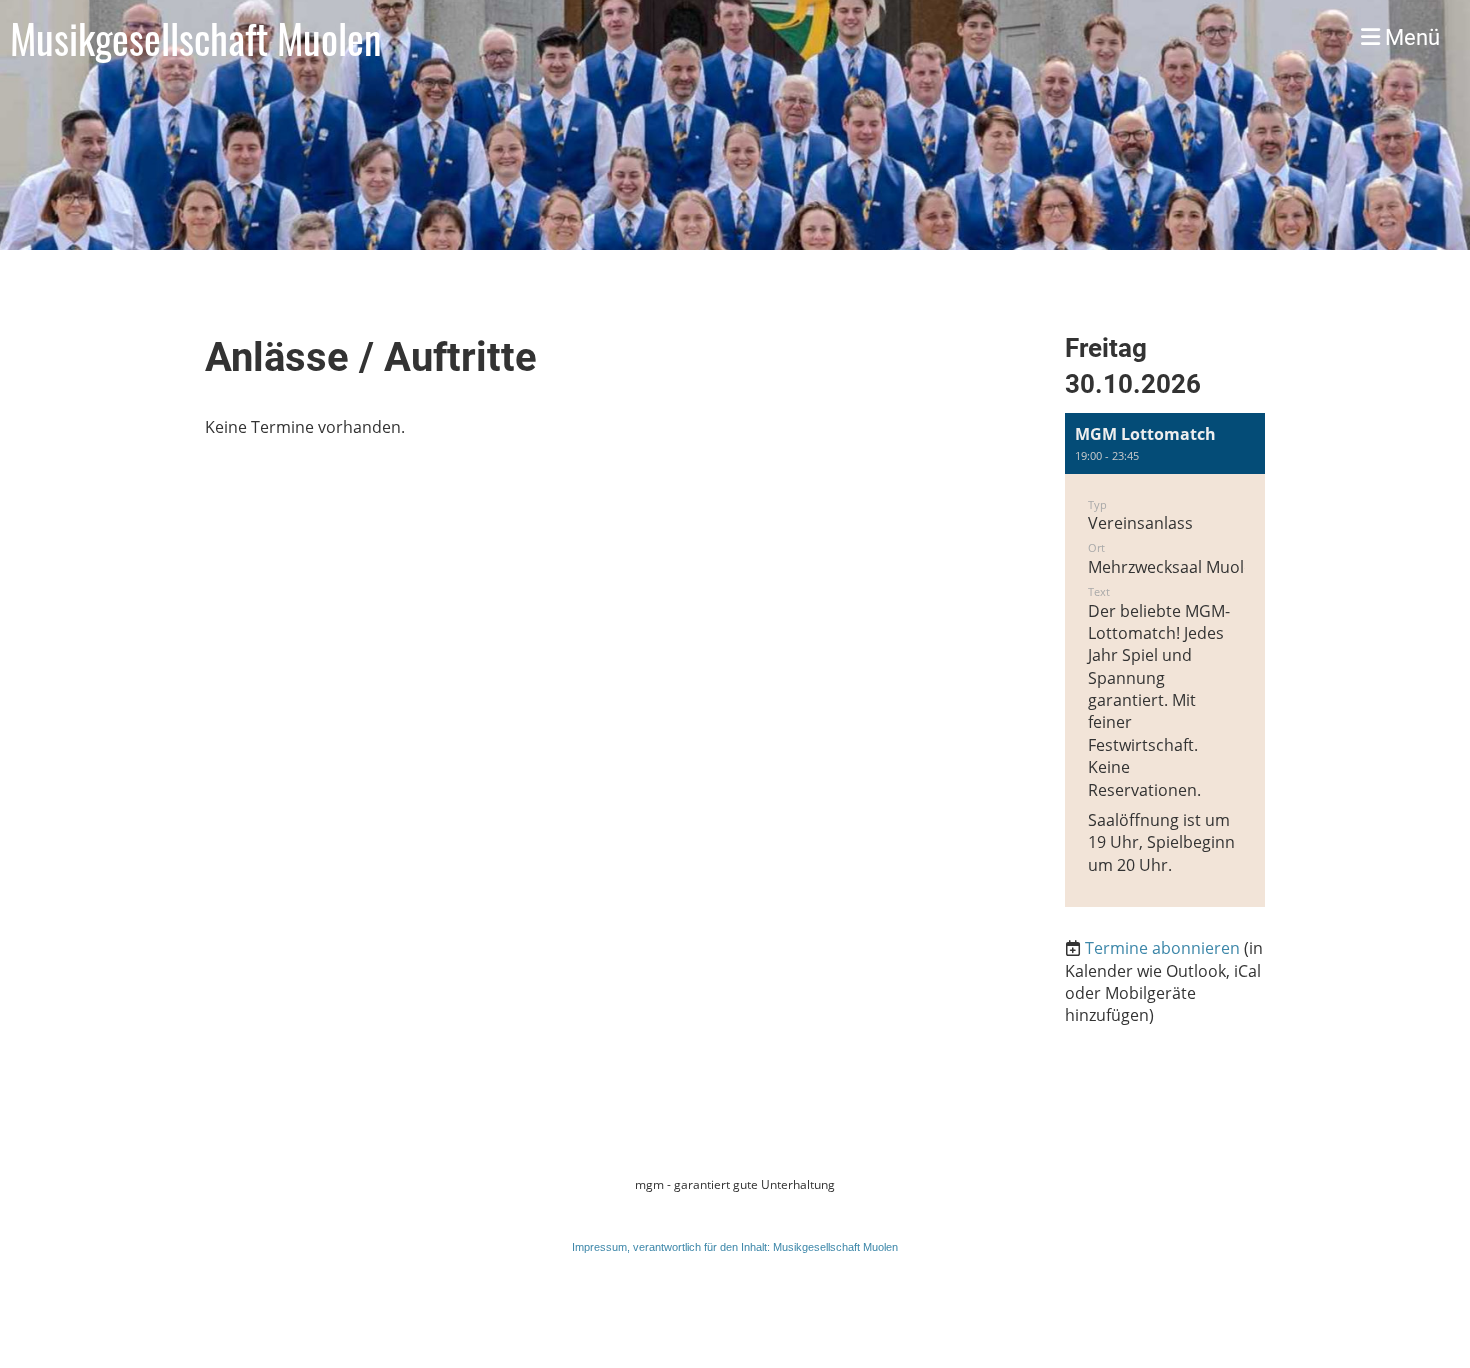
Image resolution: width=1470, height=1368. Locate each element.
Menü (1410, 37)
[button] (1165, 660)
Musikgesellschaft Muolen (196, 38)
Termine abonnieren (1162, 948)
